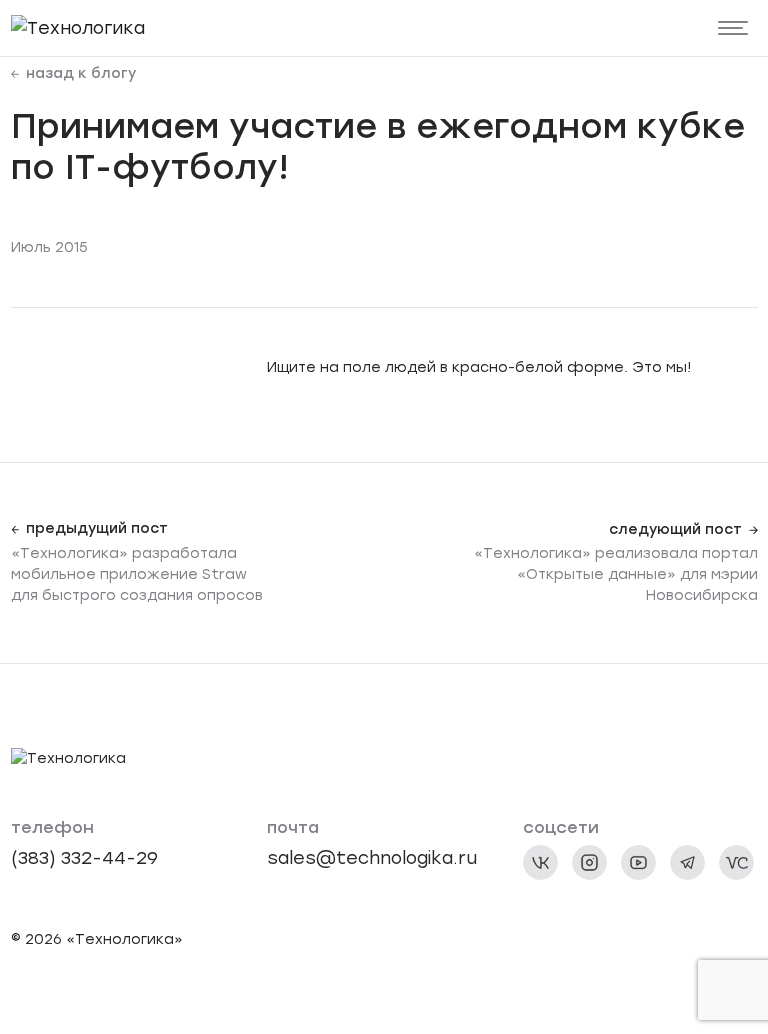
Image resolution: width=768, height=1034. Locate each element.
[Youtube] (638, 862)
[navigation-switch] (733, 28)
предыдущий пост (97, 529)
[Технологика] (78, 27)
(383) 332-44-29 (84, 857)
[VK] (540, 862)
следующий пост (675, 530)
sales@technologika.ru (372, 857)
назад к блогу (81, 74)
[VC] (736, 862)
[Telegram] (687, 862)
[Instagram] (589, 862)
